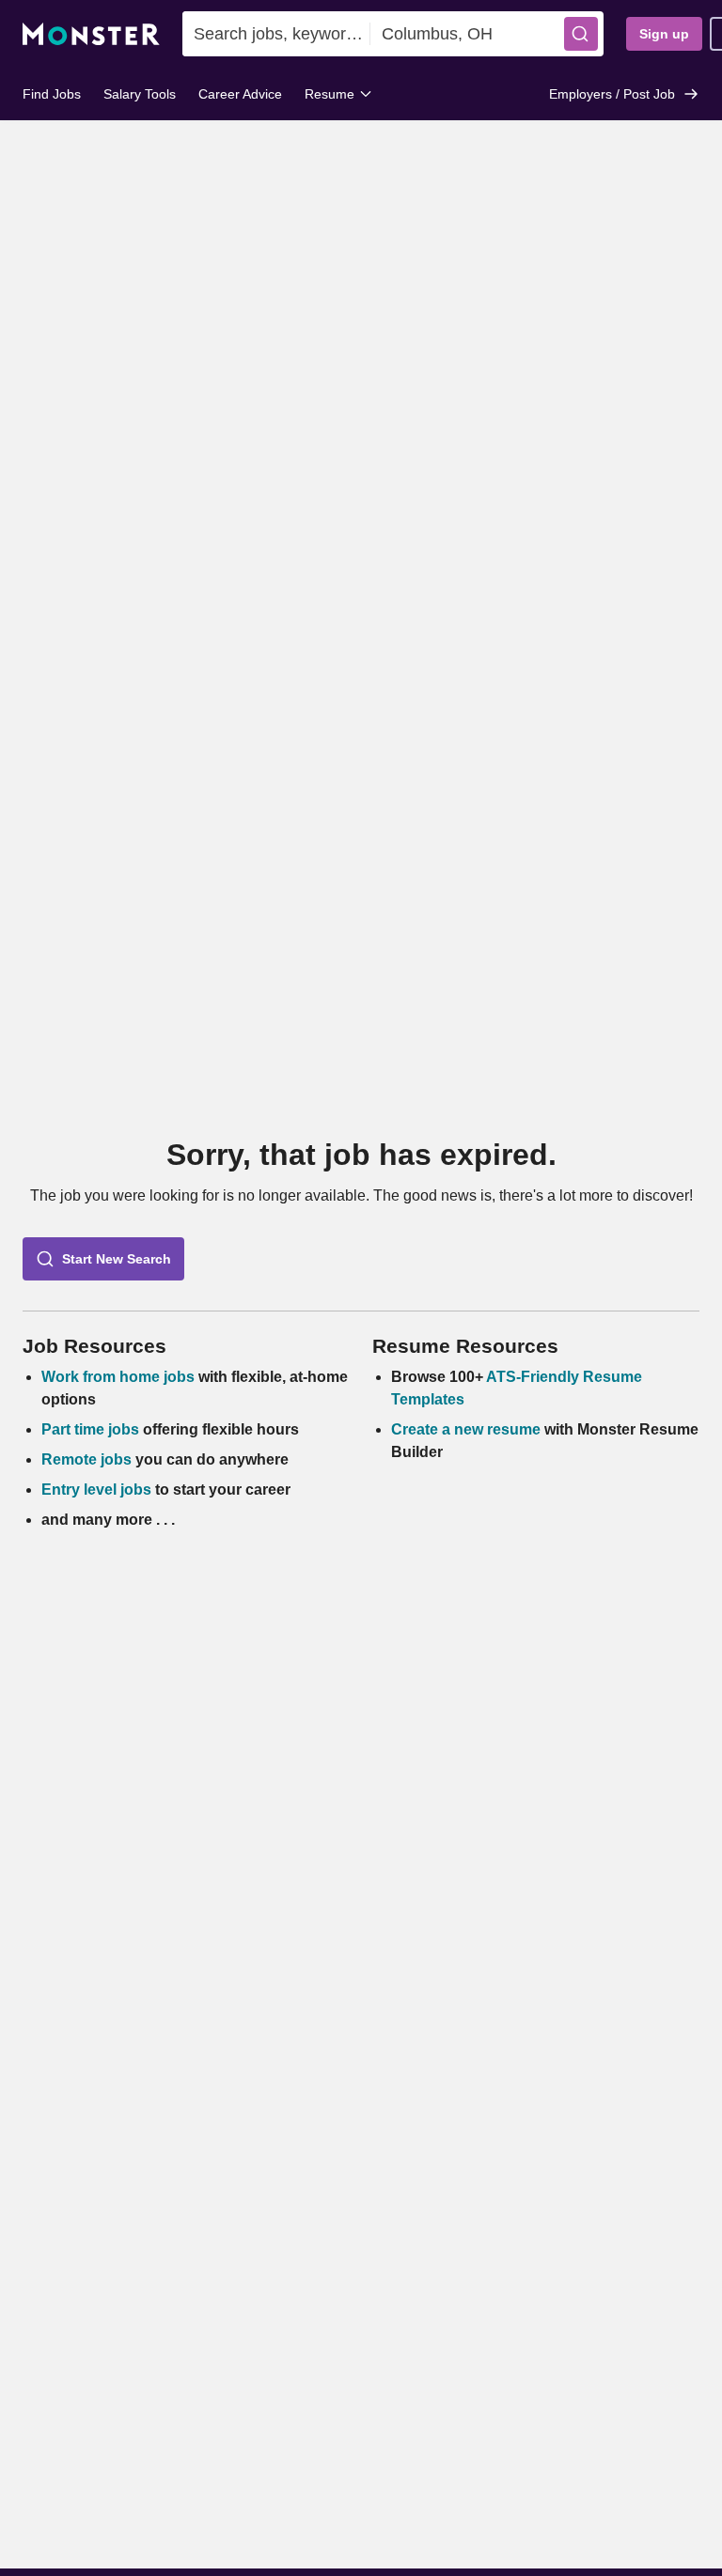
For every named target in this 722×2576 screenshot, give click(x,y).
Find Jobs (52, 94)
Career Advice (240, 94)
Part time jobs (90, 1429)
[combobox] (276, 34)
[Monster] (91, 34)
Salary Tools (140, 94)
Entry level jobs (96, 1490)
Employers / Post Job (612, 94)
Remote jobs (86, 1459)
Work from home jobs (118, 1377)
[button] (581, 34)
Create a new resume (468, 1429)
